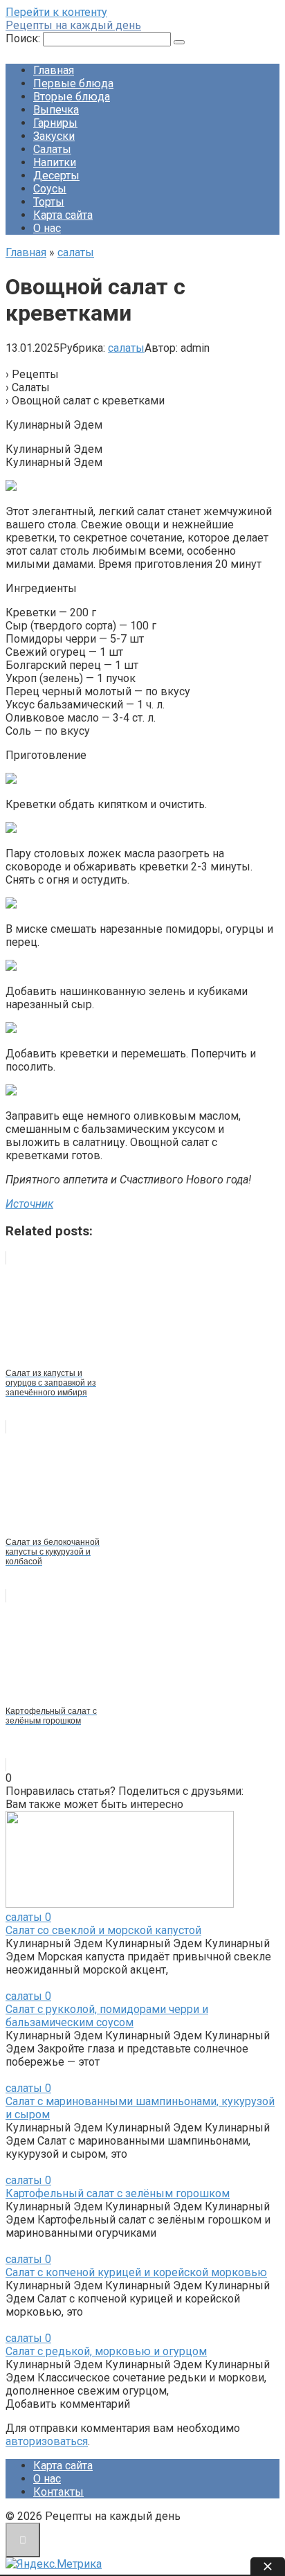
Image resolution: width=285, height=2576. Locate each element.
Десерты (56, 176)
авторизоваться (47, 2441)
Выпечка (56, 110)
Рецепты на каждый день (73, 25)
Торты (49, 202)
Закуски (54, 136)
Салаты (52, 149)
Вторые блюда (72, 97)
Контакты (58, 2492)
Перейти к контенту (56, 12)
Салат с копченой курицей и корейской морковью (136, 2272)
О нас (47, 228)
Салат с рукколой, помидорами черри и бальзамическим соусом (107, 2016)
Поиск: (24, 38)
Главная (54, 70)
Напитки (55, 162)
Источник (29, 1204)
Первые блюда (73, 83)
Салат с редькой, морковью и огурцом (106, 2351)
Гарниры (55, 123)
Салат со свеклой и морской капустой (103, 1930)
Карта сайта (63, 215)
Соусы (50, 189)
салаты (126, 348)
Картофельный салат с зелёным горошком (118, 2193)
